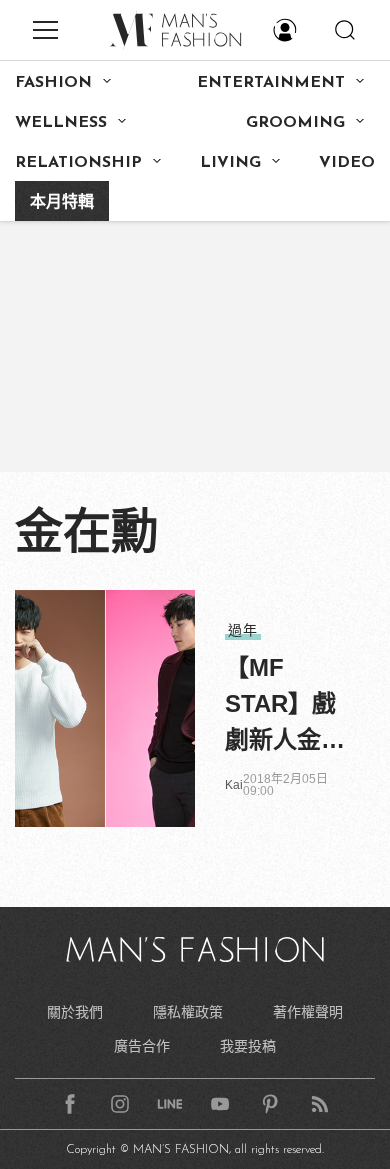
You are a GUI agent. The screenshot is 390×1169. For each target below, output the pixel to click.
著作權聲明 (308, 1012)
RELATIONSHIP (78, 163)
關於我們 (75, 1012)
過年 (243, 630)
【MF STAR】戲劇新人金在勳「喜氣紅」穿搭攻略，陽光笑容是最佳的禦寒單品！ (285, 706)
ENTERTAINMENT (271, 83)
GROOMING (295, 123)
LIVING (230, 163)
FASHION (53, 83)
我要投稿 (248, 1046)
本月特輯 (62, 203)
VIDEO (347, 163)
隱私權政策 (188, 1012)
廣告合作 (142, 1046)
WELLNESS (61, 123)
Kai (234, 785)
